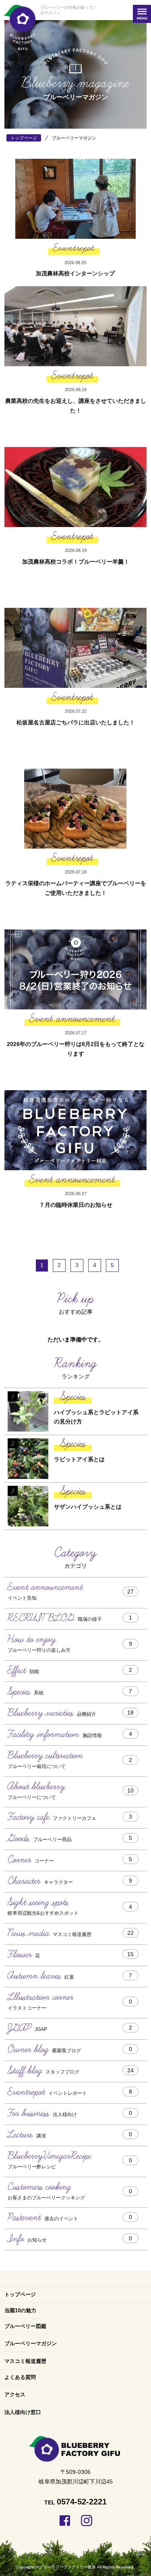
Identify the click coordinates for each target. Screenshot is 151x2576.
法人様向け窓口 (23, 2412)
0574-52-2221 (82, 2502)
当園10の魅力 (20, 2310)
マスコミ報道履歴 (25, 2361)
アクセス (15, 2394)
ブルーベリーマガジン (31, 2343)
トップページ (20, 2294)
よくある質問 (20, 2377)
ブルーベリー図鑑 (25, 2326)
